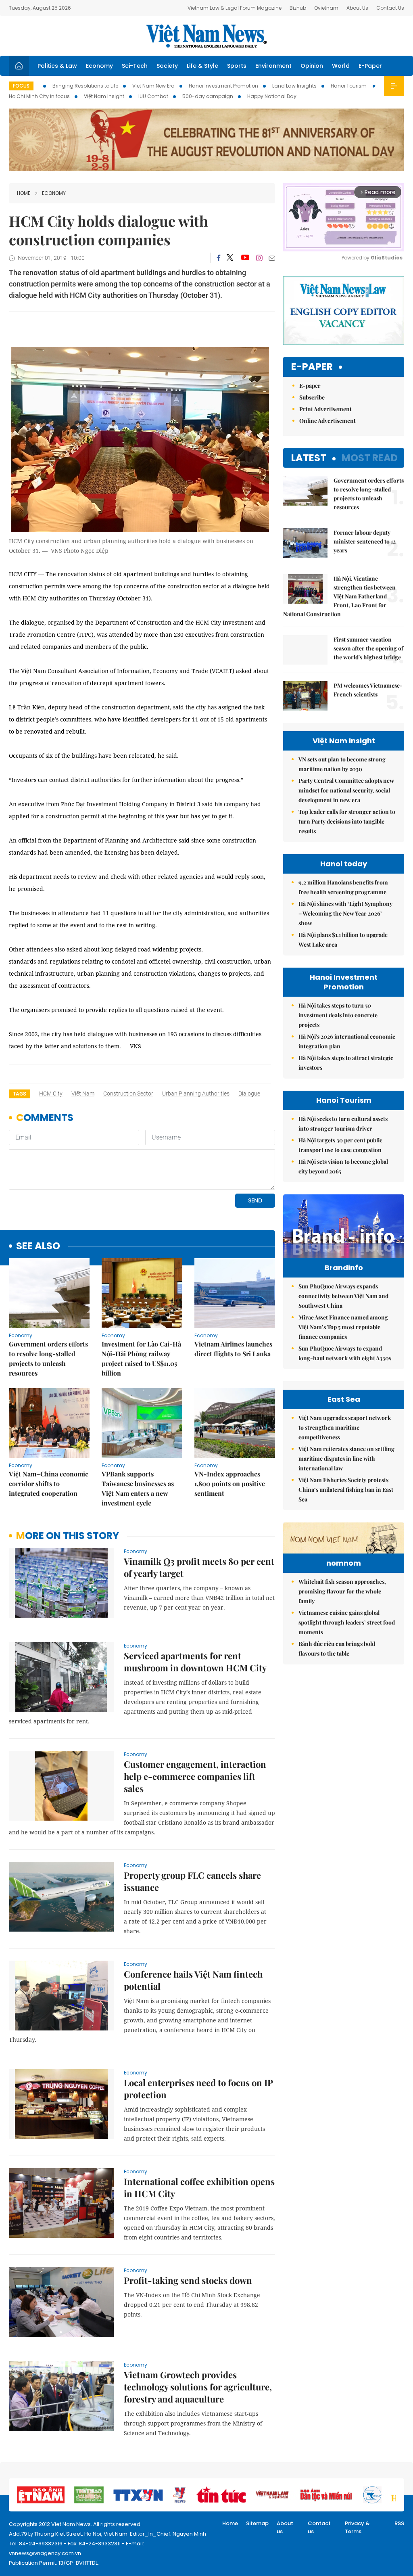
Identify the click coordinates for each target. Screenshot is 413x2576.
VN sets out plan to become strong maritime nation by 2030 (342, 764)
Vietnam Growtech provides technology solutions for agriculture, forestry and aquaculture (198, 2387)
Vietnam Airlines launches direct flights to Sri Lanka (233, 1349)
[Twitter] (230, 258)
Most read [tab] (370, 458)
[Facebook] (219, 258)
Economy (99, 66)
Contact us (319, 2527)
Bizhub (298, 8)
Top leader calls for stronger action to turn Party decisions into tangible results (347, 821)
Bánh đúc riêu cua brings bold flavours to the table (337, 1649)
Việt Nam (83, 1094)
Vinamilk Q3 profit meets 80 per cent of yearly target (199, 1567)
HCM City (51, 1094)
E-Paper (370, 66)
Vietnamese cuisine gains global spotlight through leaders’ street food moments (347, 1622)
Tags (20, 1094)
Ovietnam (326, 8)
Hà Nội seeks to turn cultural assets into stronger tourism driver (343, 1124)
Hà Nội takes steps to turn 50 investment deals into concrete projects (338, 1015)
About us (285, 2527)
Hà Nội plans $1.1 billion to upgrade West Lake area (343, 940)
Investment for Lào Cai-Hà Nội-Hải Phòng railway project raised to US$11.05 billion (141, 1358)
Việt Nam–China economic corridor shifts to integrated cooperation (49, 1483)
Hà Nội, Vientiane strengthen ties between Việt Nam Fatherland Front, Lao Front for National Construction (339, 596)
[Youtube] (245, 258)
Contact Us (390, 8)
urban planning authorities (196, 1094)
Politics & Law (57, 66)
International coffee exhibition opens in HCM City (199, 2187)
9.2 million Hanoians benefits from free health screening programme (343, 887)
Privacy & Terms (357, 2527)
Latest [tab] (309, 458)
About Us (357, 8)
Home (24, 193)
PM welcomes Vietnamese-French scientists (368, 690)
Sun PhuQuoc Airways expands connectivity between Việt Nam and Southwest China (343, 1296)
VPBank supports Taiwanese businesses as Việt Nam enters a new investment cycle (138, 1488)
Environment (273, 66)
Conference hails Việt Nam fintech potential (193, 1980)
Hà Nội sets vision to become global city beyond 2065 (343, 1166)
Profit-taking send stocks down (188, 2280)
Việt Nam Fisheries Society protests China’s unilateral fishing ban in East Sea (346, 1490)
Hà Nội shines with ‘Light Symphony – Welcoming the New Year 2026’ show (345, 913)
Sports (237, 66)
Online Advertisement (327, 421)
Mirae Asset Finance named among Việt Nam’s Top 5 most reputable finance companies (343, 1327)
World (341, 66)
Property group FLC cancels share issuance (192, 1881)
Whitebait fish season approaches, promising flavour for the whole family (342, 1591)
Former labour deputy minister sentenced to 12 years (365, 541)
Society (167, 66)
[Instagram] (259, 258)
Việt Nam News (206, 36)
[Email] (272, 258)
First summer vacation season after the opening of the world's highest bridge (368, 648)
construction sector (128, 1094)
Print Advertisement (325, 409)
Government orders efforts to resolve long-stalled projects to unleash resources (48, 1358)
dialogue (249, 1094)
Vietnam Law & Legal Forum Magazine (235, 8)
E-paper (312, 367)
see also (38, 1246)
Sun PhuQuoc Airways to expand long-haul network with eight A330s (345, 1353)
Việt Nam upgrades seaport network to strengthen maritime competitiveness (345, 1427)
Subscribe (312, 397)
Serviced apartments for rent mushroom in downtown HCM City (195, 1662)
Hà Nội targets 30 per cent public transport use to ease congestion (340, 1145)
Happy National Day (272, 96)
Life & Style (202, 66)
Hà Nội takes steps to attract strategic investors (346, 1063)
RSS (399, 2523)
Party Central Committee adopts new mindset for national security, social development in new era (346, 790)
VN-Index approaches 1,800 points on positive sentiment (230, 1483)
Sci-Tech (135, 66)
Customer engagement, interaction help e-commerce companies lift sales (195, 1776)
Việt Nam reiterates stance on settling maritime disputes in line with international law (346, 1458)
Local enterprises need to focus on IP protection (198, 2089)
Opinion (312, 66)
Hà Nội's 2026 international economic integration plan (347, 1041)
